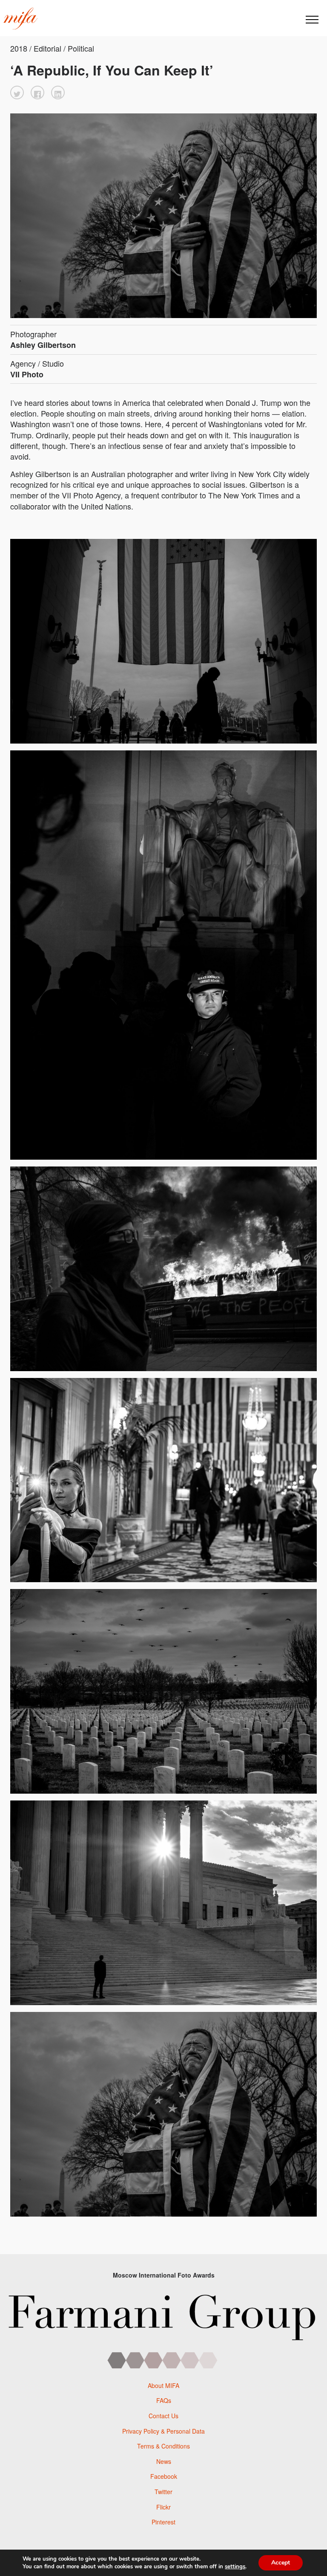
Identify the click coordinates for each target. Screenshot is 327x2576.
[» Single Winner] (20, 19)
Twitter (163, 2492)
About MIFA (163, 2385)
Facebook (164, 2476)
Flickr (163, 2507)
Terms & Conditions (163, 2446)
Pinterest (163, 2522)
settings (235, 2567)
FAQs (164, 2400)
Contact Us (163, 2416)
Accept (281, 2563)
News (164, 2461)
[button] (17, 93)
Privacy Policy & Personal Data (163, 2431)
